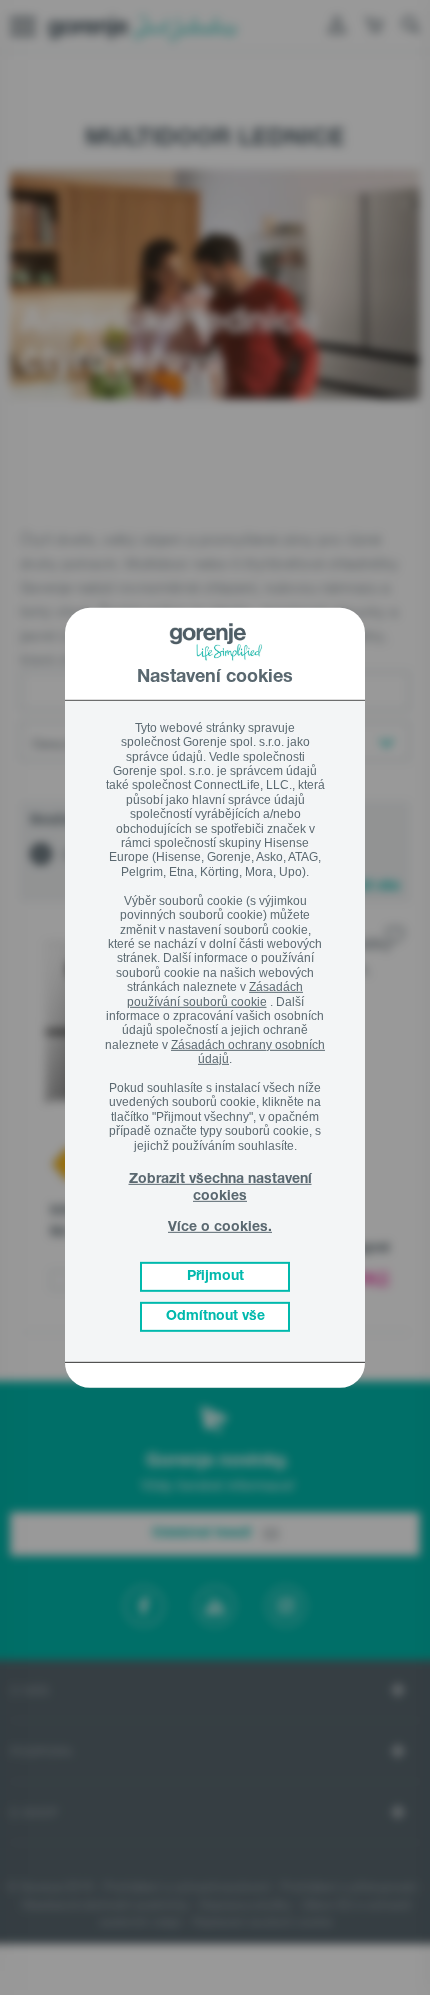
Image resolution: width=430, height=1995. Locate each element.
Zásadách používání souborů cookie (215, 994)
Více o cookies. (220, 1228)
